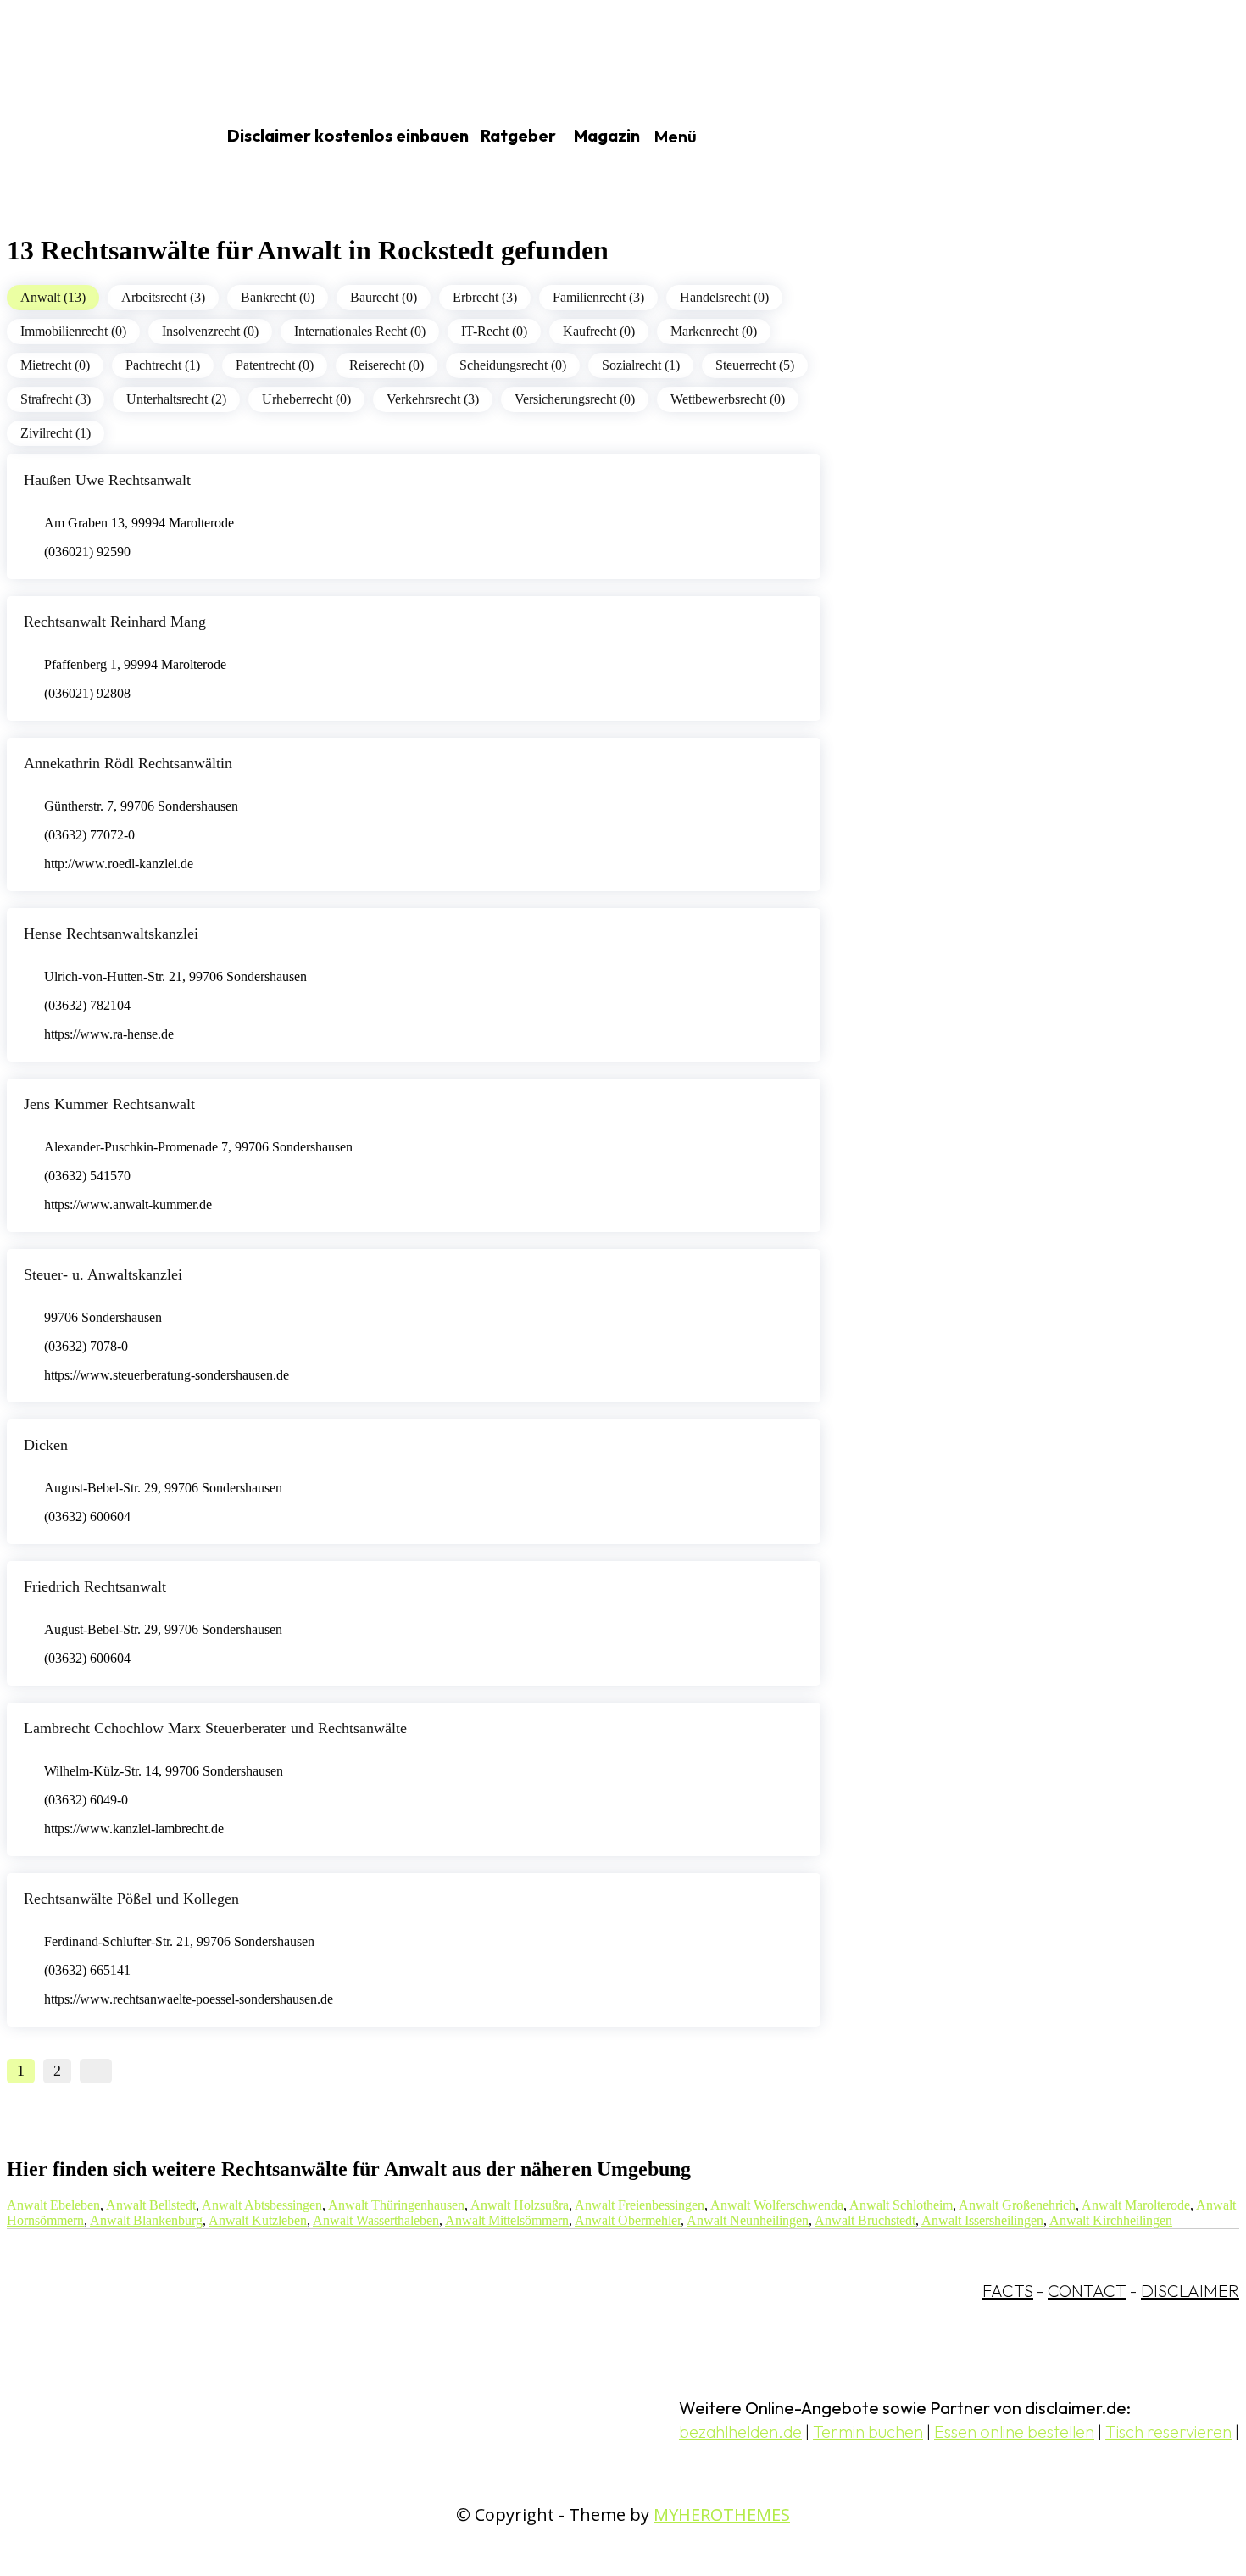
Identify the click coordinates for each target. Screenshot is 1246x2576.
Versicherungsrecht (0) (575, 399)
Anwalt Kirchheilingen (1111, 2220)
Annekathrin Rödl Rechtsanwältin (128, 763)
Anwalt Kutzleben (258, 2220)
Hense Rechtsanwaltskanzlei (111, 934)
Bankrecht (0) (278, 297)
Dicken (46, 1445)
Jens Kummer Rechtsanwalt (109, 1104)
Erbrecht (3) (485, 297)
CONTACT (1087, 2291)
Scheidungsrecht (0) (513, 365)
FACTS (1008, 2291)
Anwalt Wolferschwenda (777, 2205)
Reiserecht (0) (387, 365)
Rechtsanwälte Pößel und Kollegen (131, 1899)
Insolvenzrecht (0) (210, 331)
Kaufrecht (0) (599, 331)
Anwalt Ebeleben (53, 2205)
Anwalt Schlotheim (901, 2205)
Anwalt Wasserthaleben (376, 2220)
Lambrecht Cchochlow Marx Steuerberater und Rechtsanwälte (215, 1728)
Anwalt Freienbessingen (640, 2205)
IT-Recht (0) (494, 331)
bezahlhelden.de (740, 2431)
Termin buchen (868, 2431)
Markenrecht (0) (714, 331)
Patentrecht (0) (275, 365)
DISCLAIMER (1190, 2291)
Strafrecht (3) (56, 399)
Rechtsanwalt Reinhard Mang (115, 622)
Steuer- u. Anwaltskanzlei (103, 1274)
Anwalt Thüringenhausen (396, 2205)
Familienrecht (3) (598, 297)
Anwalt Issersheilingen (982, 2220)
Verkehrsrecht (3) (433, 399)
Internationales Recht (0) (360, 331)
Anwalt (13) (53, 297)
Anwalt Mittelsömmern (507, 2220)
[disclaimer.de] (92, 137)
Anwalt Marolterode (1136, 2205)
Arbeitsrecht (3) (163, 297)
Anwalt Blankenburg (146, 2220)
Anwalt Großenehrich (1017, 2205)
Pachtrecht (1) (163, 365)
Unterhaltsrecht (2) (176, 399)
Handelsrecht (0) (724, 297)
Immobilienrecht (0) (73, 331)
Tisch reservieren (1168, 2431)
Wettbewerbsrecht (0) (728, 399)
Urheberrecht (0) (306, 399)
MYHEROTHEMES (722, 2515)
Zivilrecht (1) (56, 433)
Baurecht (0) (384, 297)
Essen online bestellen (1014, 2431)
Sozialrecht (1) (641, 365)
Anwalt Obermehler (628, 2220)
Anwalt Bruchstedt (865, 2220)
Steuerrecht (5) (755, 365)
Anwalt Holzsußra (520, 2205)
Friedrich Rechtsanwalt (95, 1586)
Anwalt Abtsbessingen (262, 2205)
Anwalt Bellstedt (151, 2205)
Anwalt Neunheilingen (748, 2220)
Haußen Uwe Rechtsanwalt (107, 480)
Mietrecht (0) (55, 365)
